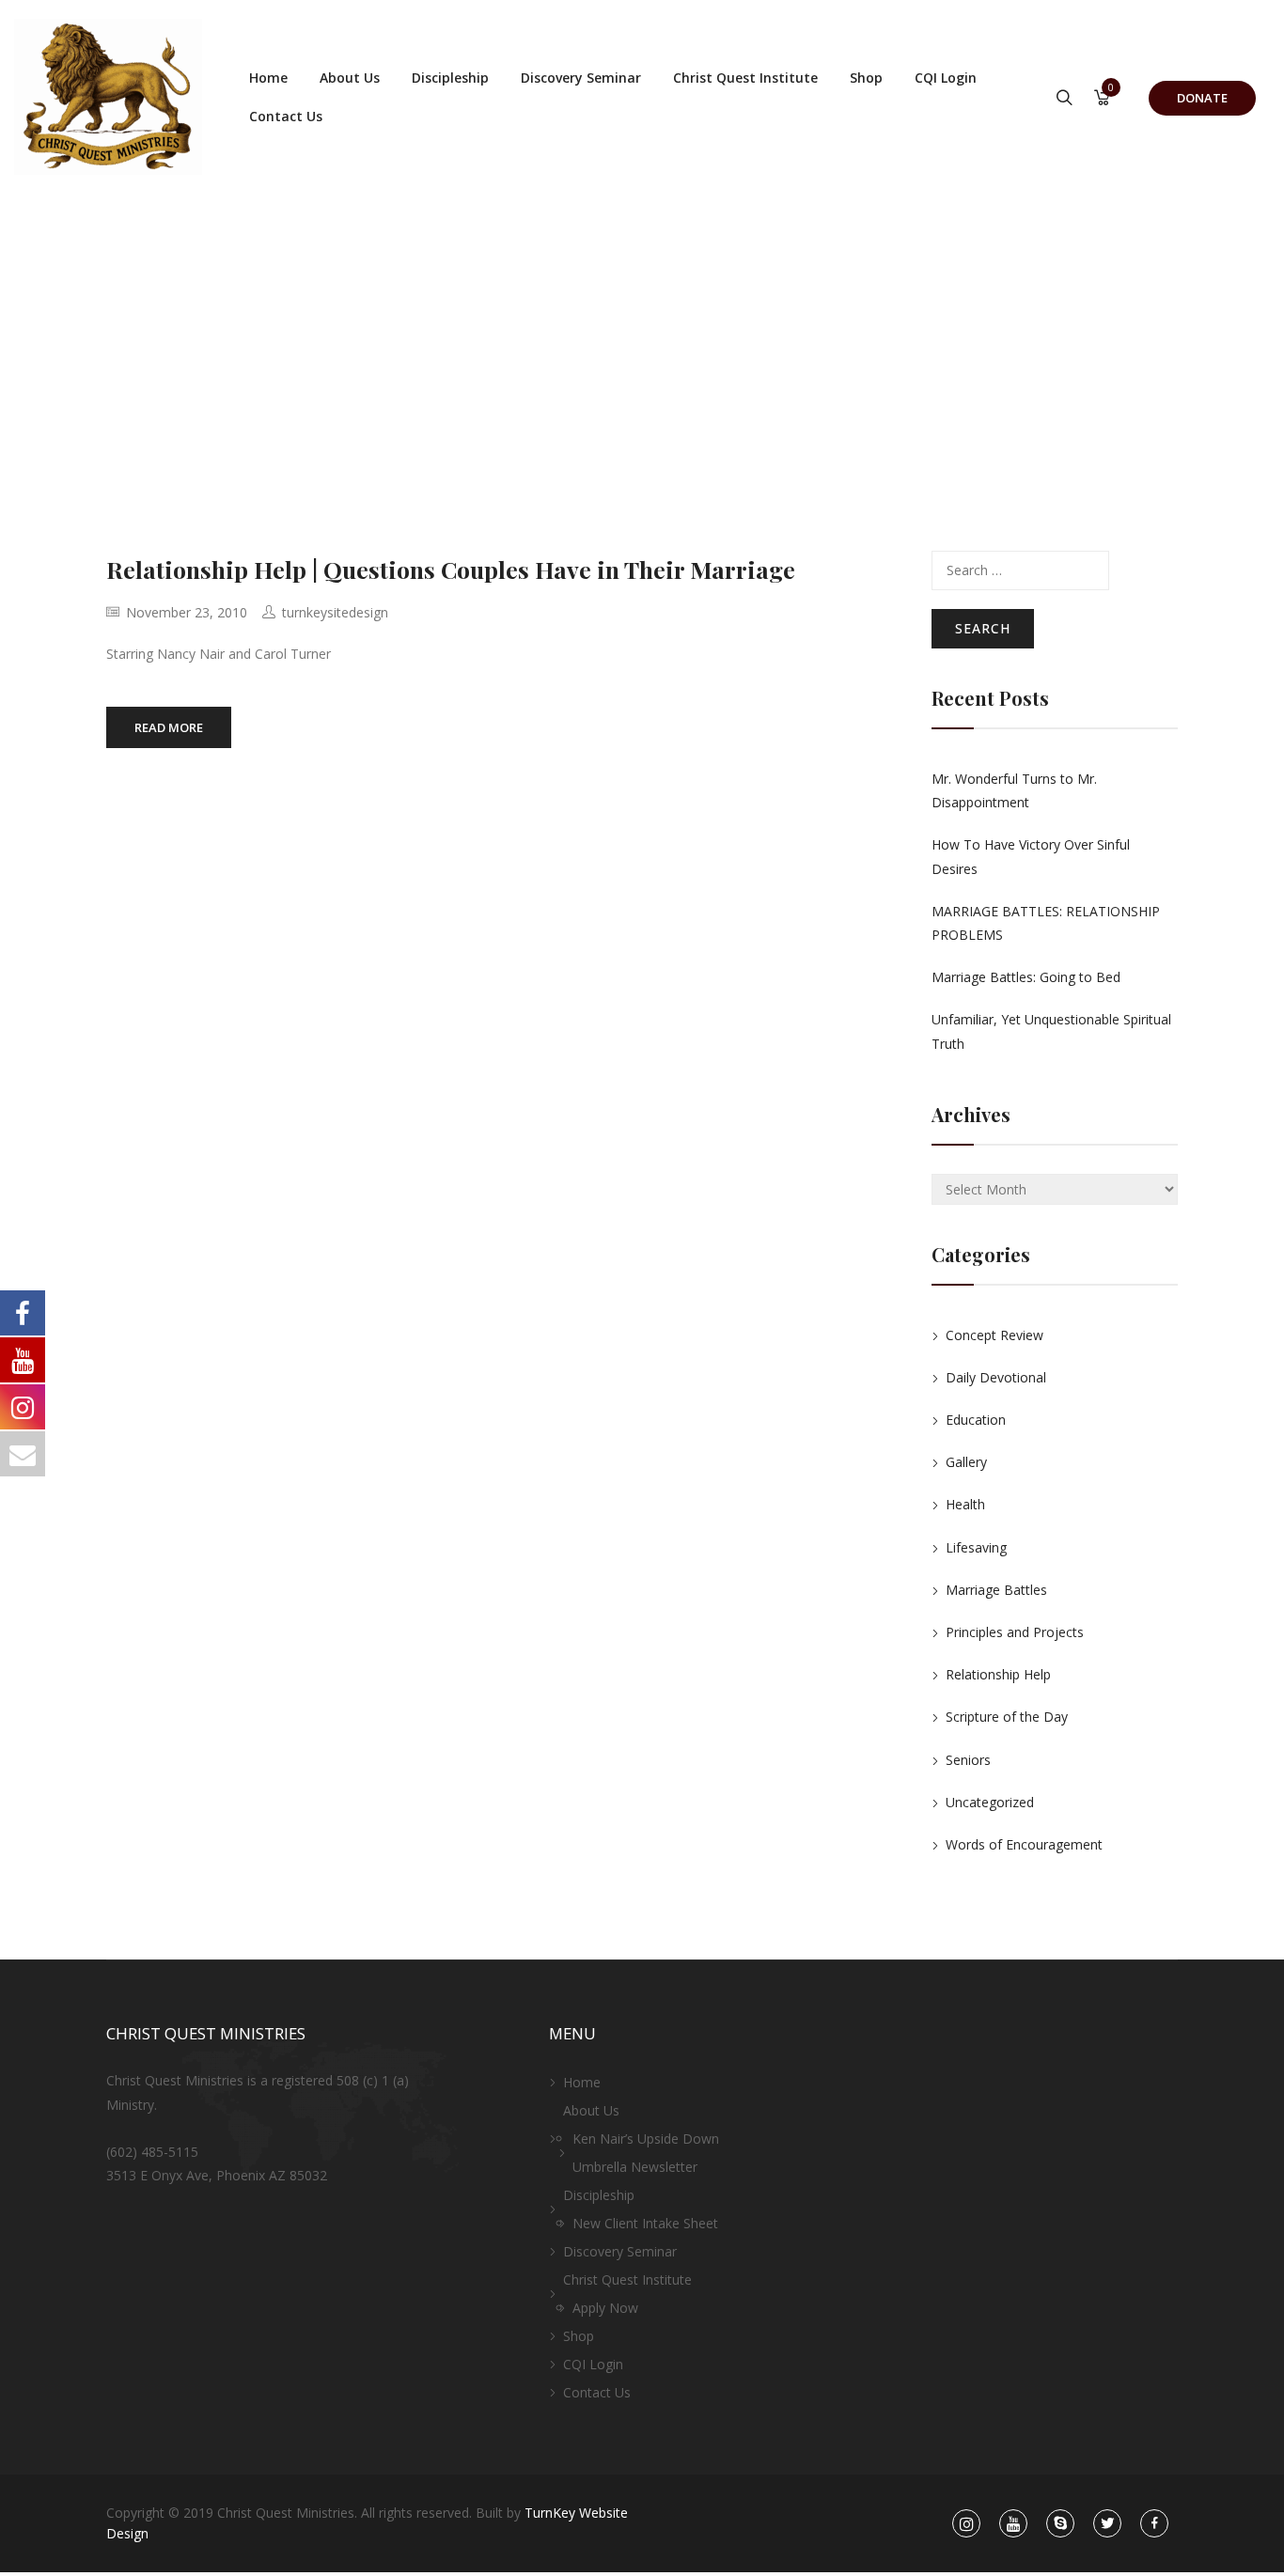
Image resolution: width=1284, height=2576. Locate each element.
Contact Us (286, 116)
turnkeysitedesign (335, 612)
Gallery (966, 1462)
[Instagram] (966, 2524)
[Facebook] (1155, 2524)
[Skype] (1061, 2524)
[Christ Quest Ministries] (108, 97)
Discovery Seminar (581, 78)
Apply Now (605, 2308)
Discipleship (450, 78)
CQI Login (946, 78)
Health (965, 1504)
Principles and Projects (1015, 1632)
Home (268, 78)
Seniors (968, 1760)
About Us (350, 78)
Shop (866, 78)
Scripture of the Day (1007, 1717)
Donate (1202, 98)
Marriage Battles (996, 1590)
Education (976, 1420)
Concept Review (994, 1335)
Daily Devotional (996, 1377)
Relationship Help (998, 1674)
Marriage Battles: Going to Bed (1026, 977)
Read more (169, 727)
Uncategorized (990, 1802)
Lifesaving (976, 1547)
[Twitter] (1108, 2524)
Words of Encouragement (1024, 1844)
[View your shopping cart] (1102, 99)
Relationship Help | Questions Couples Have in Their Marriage (451, 569)
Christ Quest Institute (745, 78)
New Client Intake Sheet (645, 2223)
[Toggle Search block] (1065, 99)
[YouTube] (1013, 2524)
